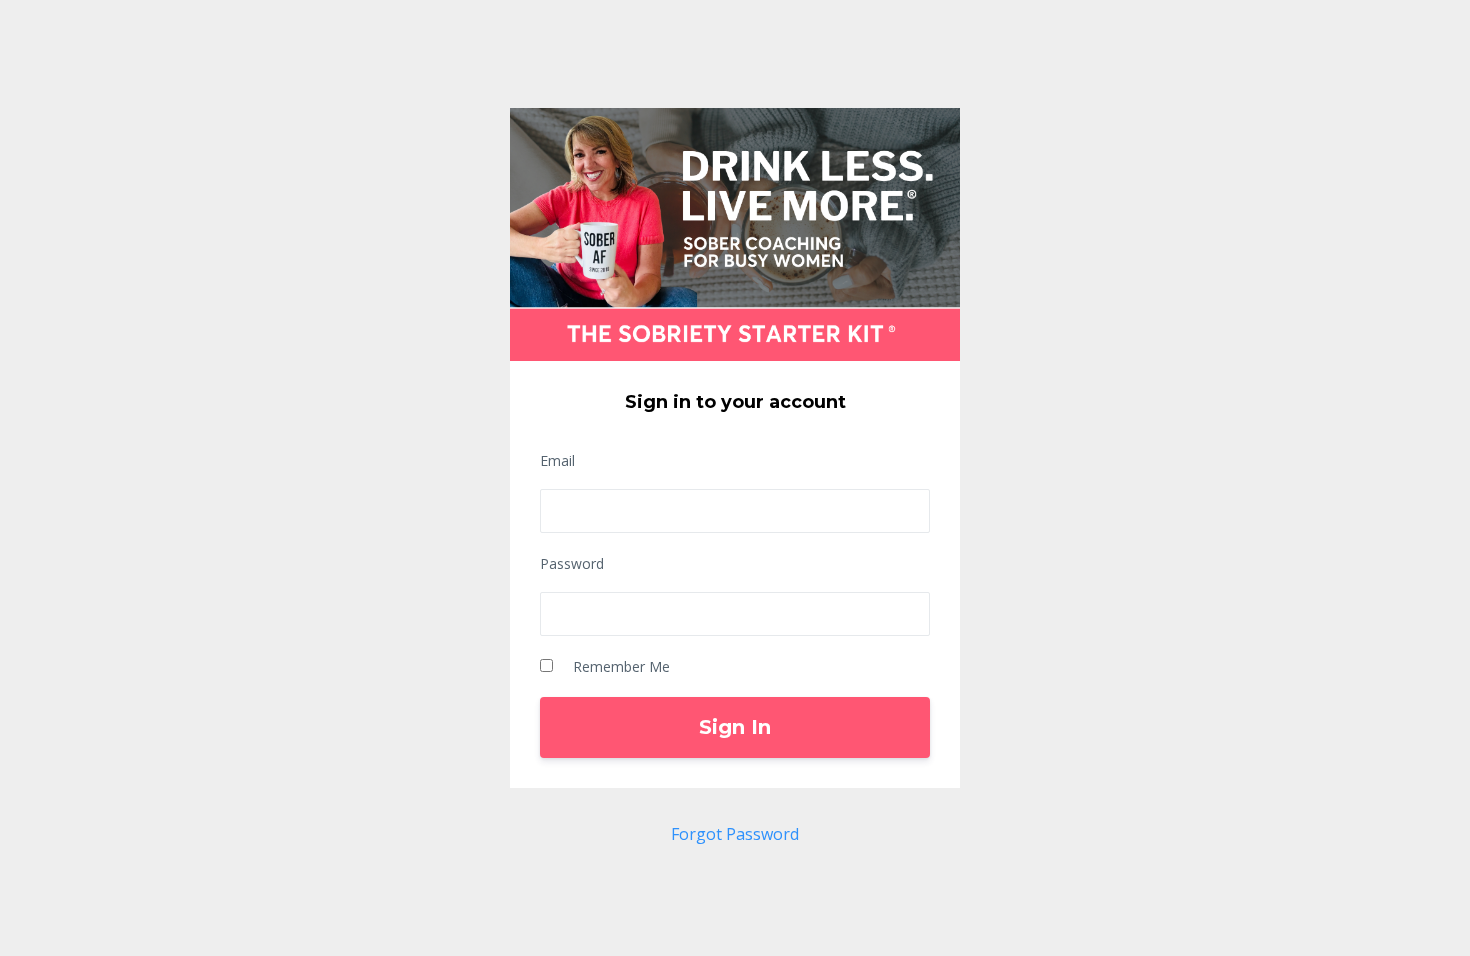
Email (557, 460)
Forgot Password (735, 834)
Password (572, 563)
